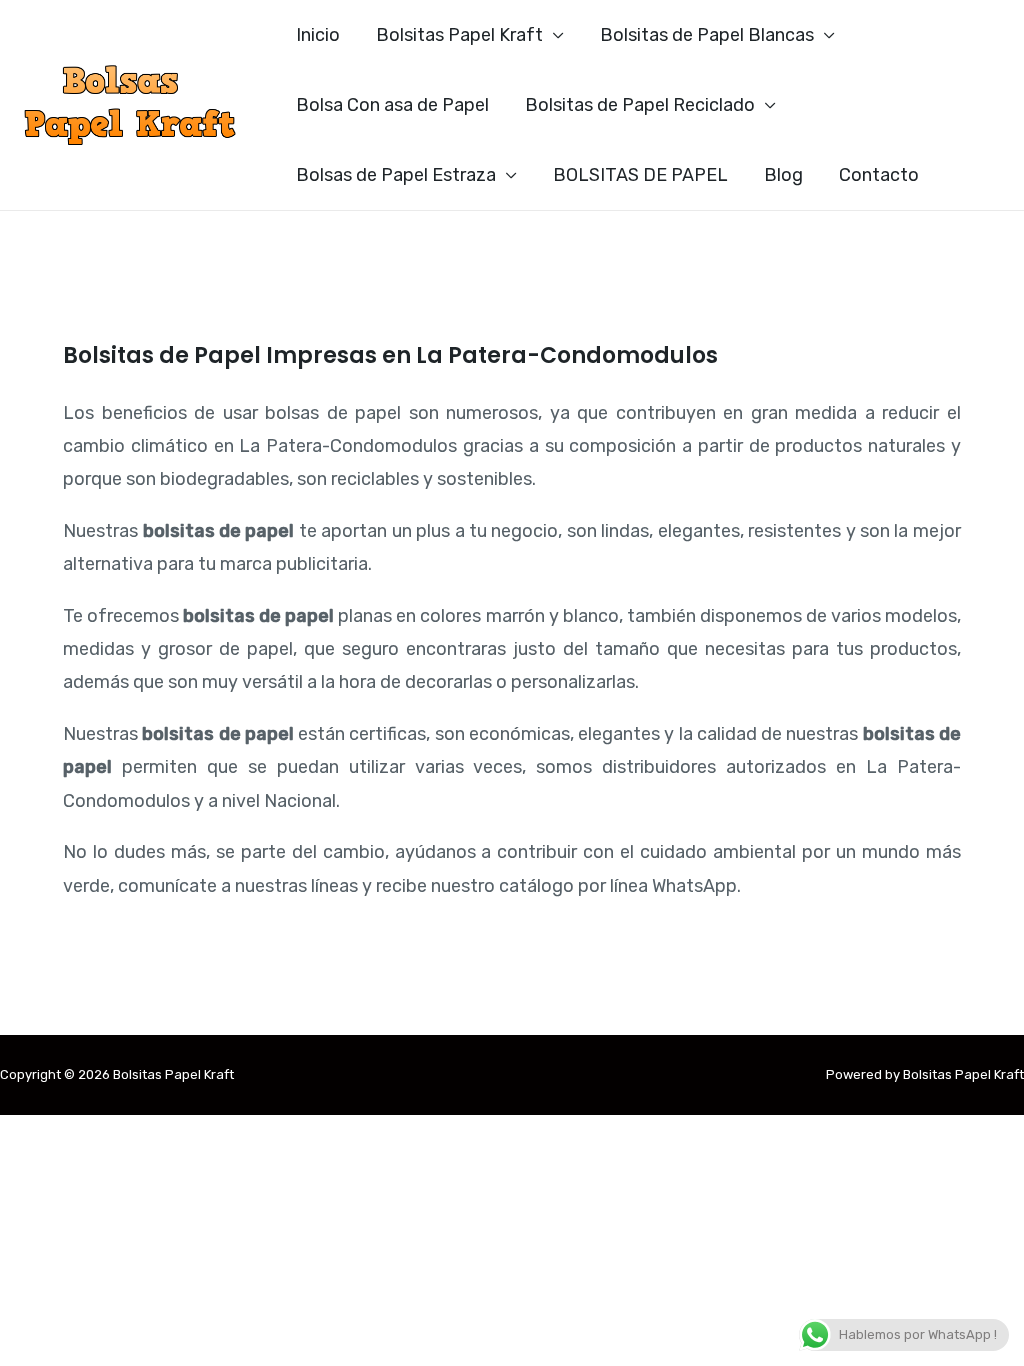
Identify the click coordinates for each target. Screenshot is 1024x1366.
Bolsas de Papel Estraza (396, 175)
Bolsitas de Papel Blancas (707, 35)
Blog (783, 175)
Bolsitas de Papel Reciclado (640, 105)
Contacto (879, 175)
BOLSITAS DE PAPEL (640, 175)
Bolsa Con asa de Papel (392, 105)
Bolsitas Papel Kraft (459, 35)
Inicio (318, 35)
